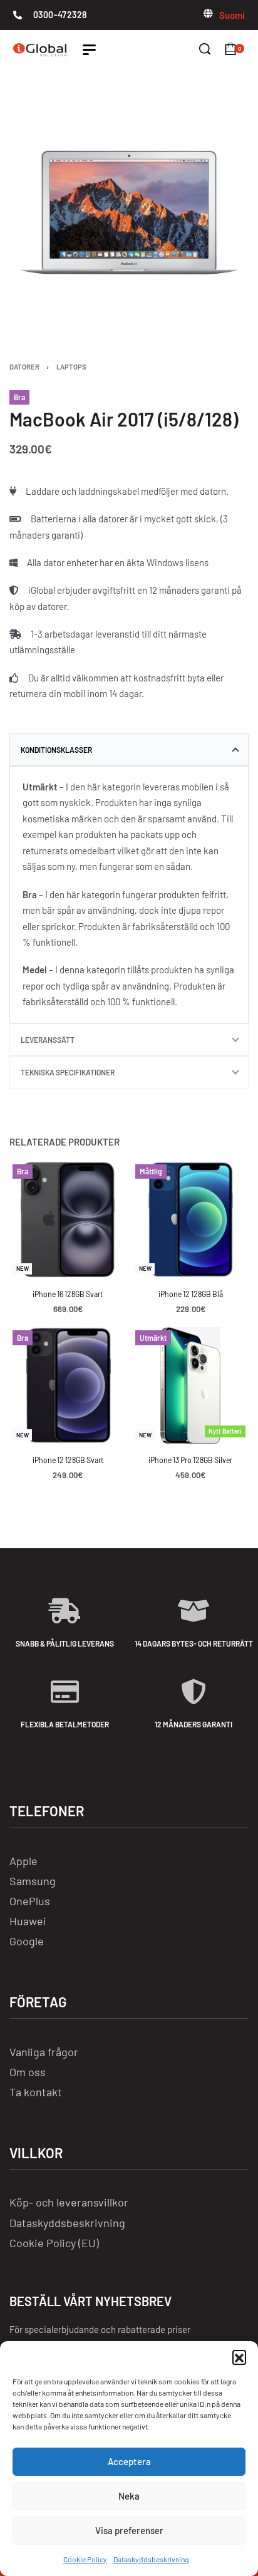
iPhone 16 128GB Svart (68, 1294)
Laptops (71, 367)
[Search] (205, 49)
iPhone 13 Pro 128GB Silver (190, 1460)
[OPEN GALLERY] (129, 212)
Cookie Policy (85, 2559)
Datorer (24, 367)
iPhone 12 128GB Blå (191, 1294)
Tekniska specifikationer (68, 1072)
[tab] (129, 750)
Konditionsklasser (56, 750)
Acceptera (129, 2461)
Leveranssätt (48, 1040)
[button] (239, 2357)
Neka (129, 2496)
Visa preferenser (129, 2530)
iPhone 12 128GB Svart (68, 1460)
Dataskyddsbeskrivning (151, 2559)
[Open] (89, 50)
